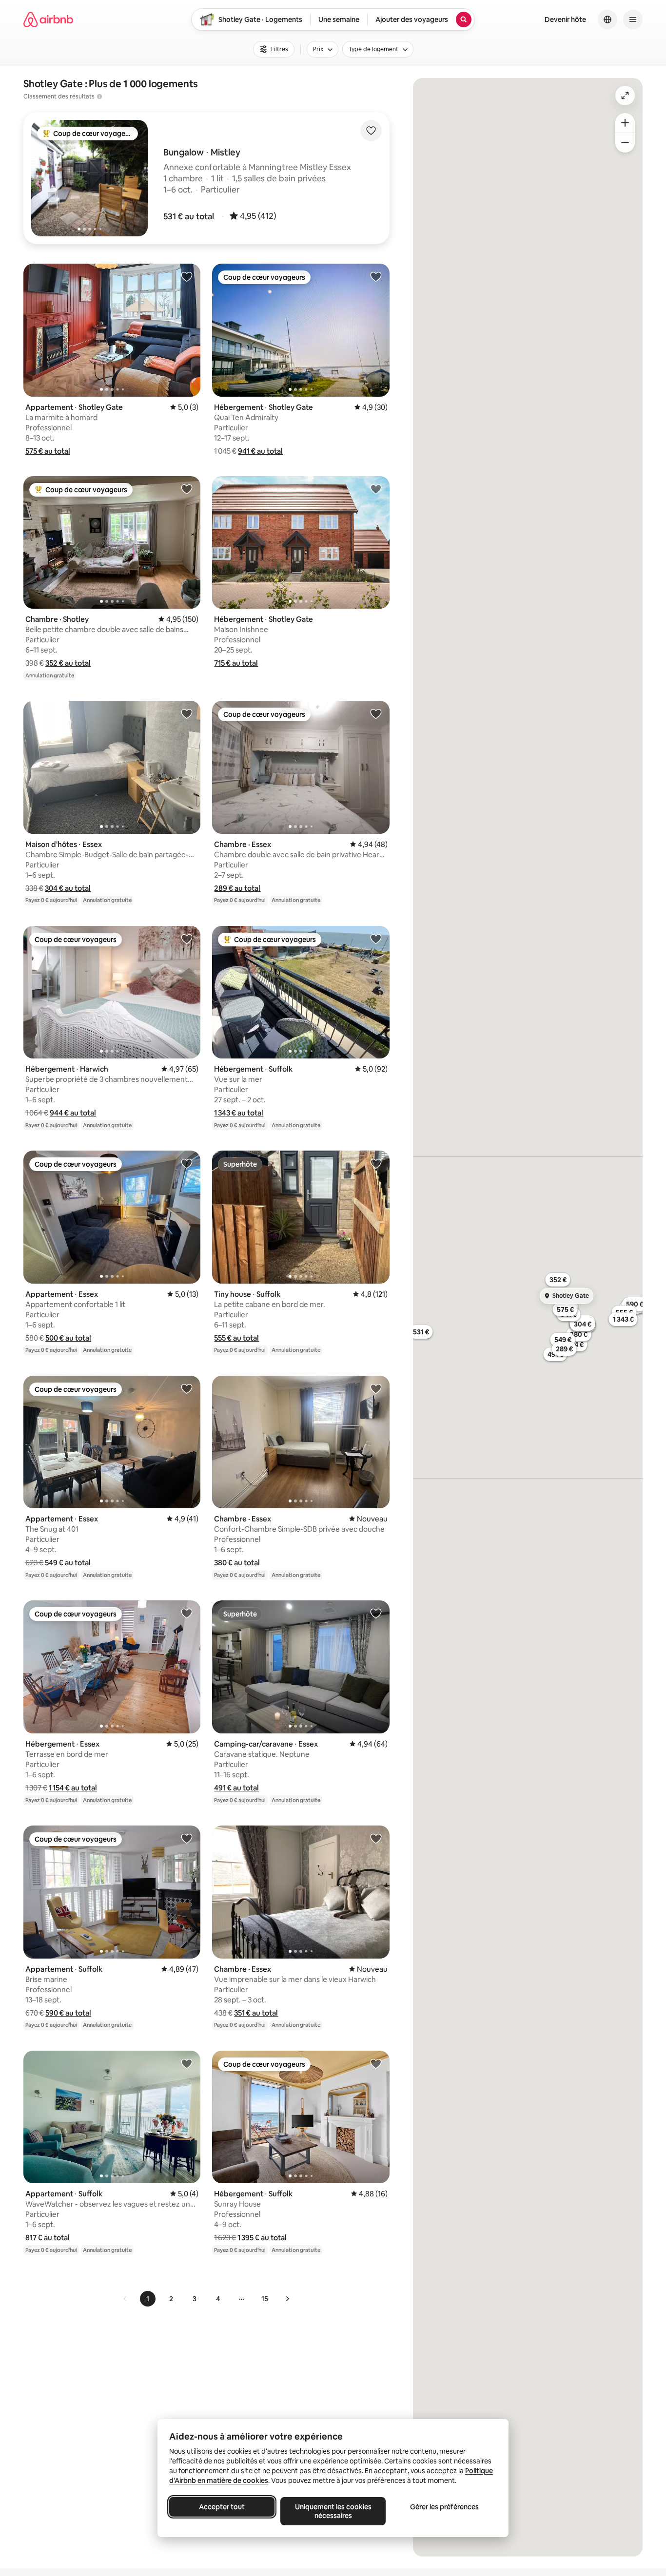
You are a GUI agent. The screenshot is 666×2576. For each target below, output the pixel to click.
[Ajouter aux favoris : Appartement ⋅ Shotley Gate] (187, 276)
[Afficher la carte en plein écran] (625, 96)
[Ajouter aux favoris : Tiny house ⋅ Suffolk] (376, 1163)
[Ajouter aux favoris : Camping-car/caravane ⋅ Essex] (376, 1613)
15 (265, 2299)
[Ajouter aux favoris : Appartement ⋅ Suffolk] (187, 1838)
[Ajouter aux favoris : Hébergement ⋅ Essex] (187, 1613)
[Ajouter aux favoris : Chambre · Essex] (376, 713)
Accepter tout (222, 2507)
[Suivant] (287, 2299)
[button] (189, 216)
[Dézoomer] (625, 123)
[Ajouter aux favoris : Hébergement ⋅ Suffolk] (376, 939)
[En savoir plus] (99, 96)
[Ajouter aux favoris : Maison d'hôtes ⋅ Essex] (187, 713)
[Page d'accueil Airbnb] (48, 19)
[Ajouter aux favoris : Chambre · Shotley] (187, 489)
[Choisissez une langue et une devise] (607, 19)
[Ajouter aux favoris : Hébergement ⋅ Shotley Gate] (376, 276)
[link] (125, 2299)
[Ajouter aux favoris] (371, 131)
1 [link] (148, 2299)
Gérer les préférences (444, 2507)
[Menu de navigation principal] (633, 19)
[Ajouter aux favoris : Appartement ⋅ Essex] (187, 1163)
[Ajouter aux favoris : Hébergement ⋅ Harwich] (187, 939)
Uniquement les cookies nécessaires (333, 2511)
